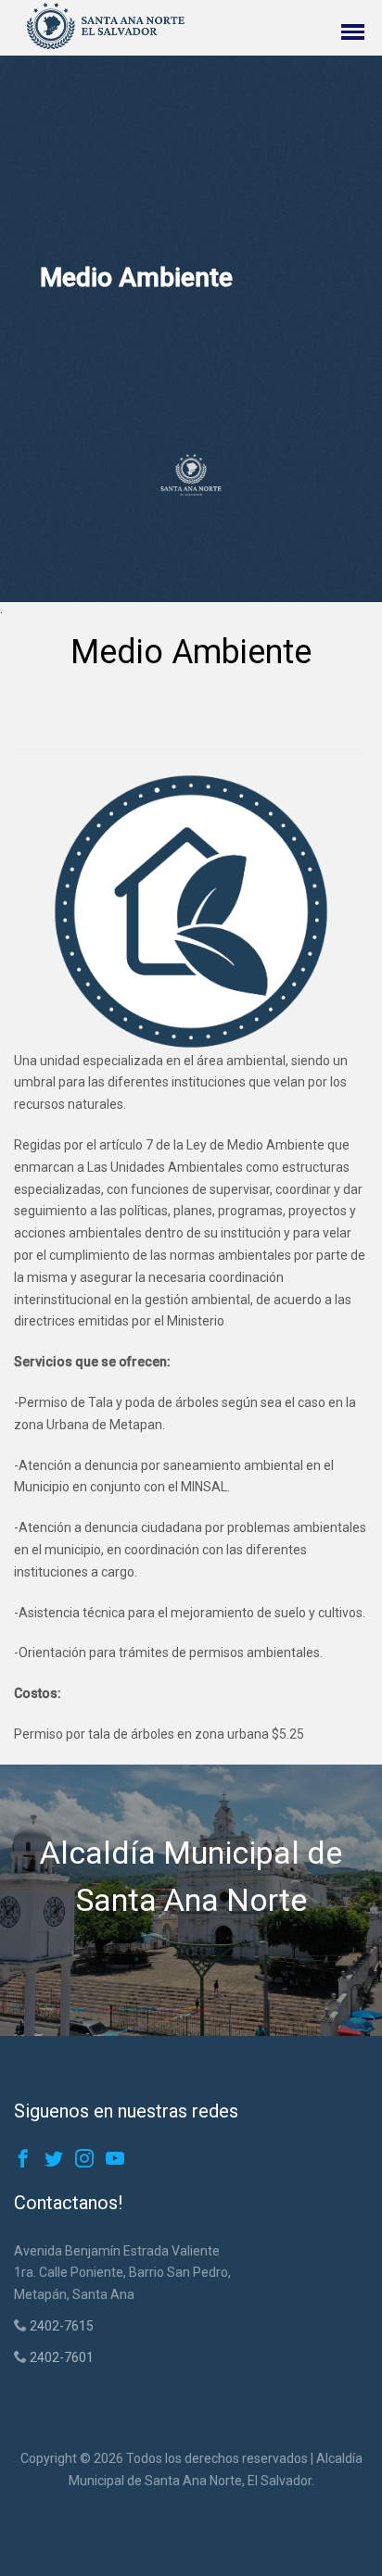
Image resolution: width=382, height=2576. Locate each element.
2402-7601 (60, 2357)
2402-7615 (60, 2326)
